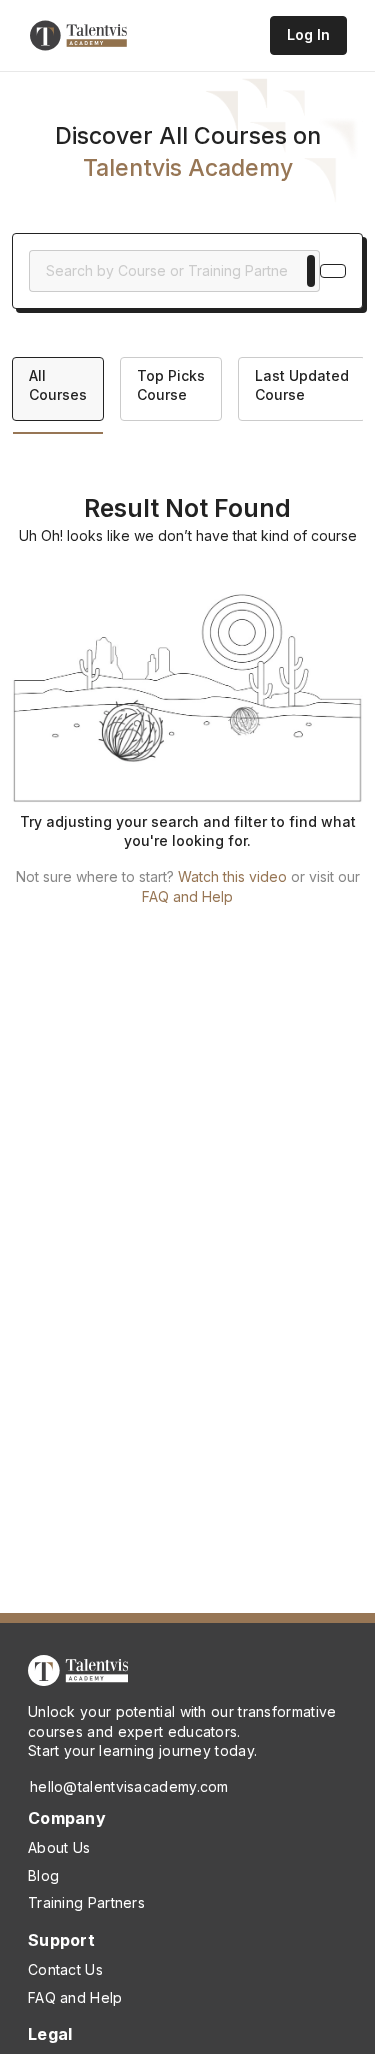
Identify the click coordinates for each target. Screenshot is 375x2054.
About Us (59, 1847)
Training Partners (86, 1902)
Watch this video (232, 876)
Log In (308, 34)
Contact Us (65, 1969)
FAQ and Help (187, 896)
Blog (43, 1875)
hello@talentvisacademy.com (129, 1786)
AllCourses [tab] (58, 385)
